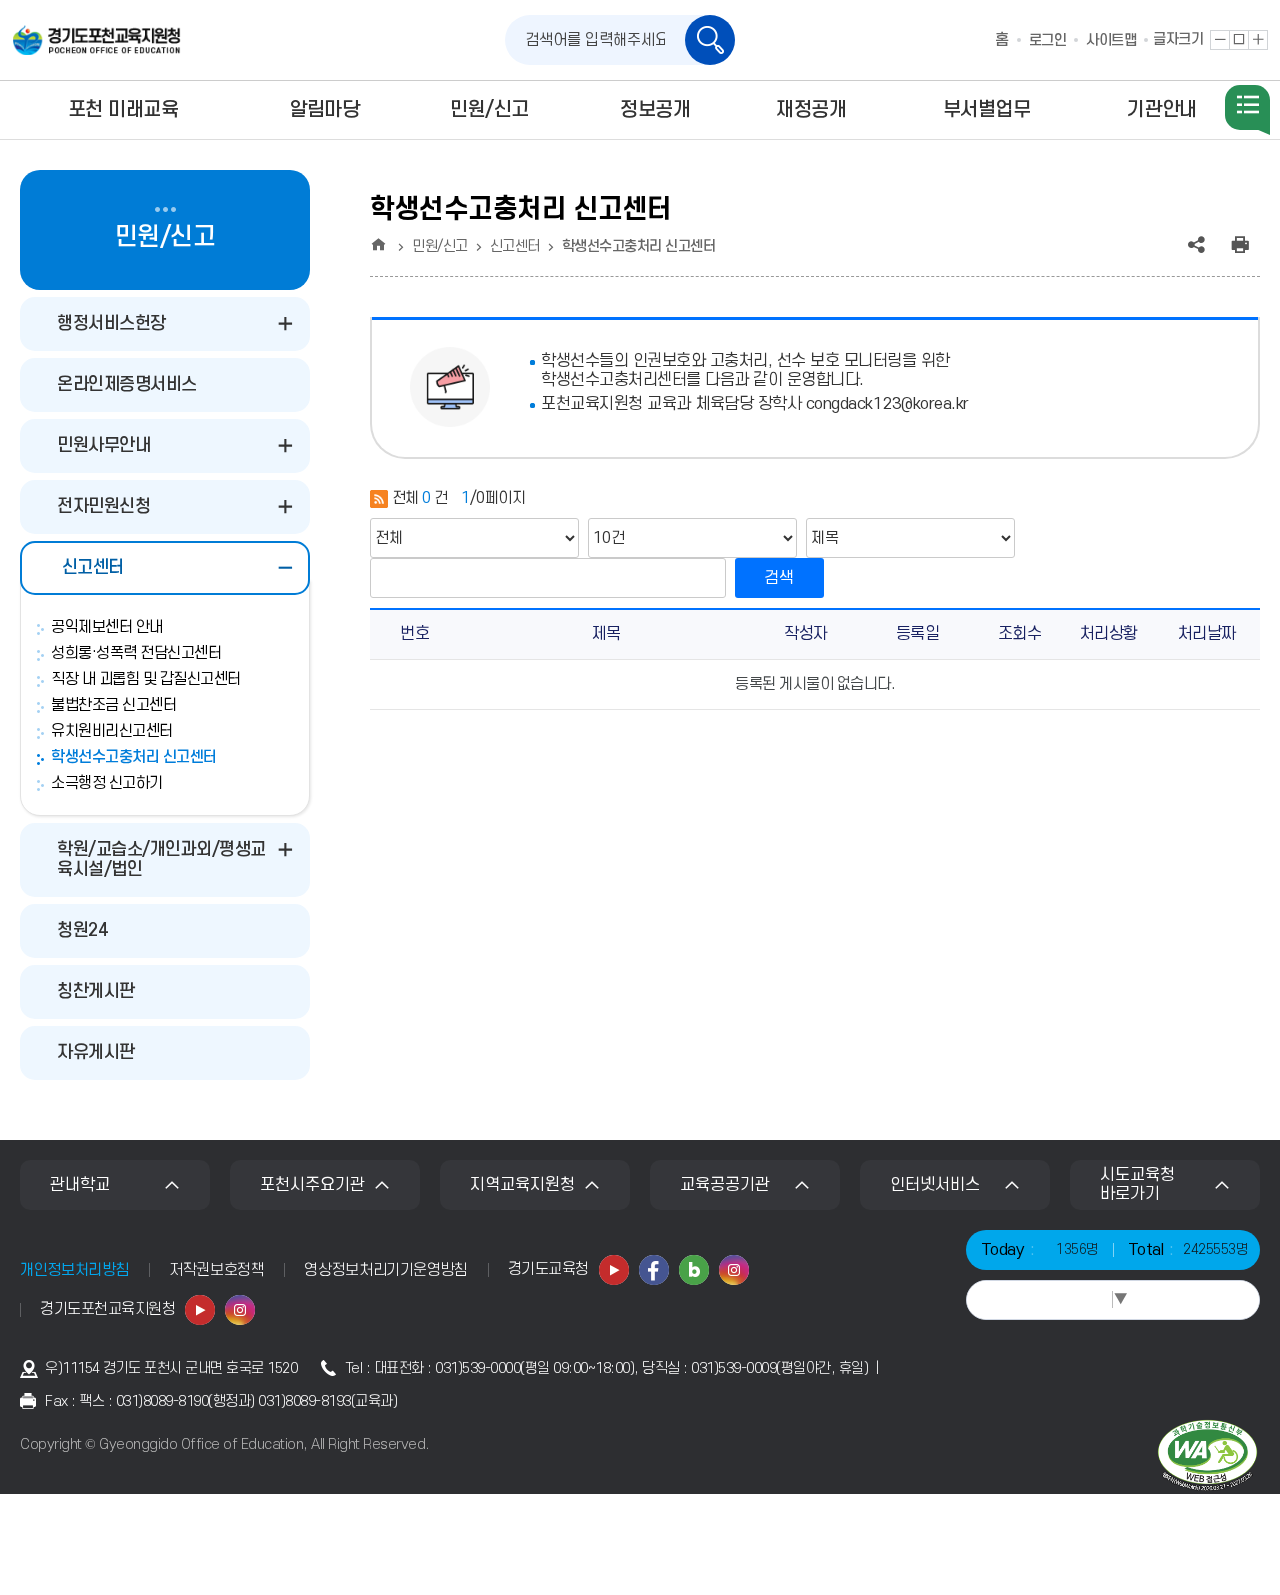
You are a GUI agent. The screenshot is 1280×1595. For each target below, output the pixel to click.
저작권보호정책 (216, 1270)
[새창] (614, 1270)
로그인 (1048, 40)
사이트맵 (1111, 40)
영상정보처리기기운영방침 (386, 1270)
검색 (779, 578)
